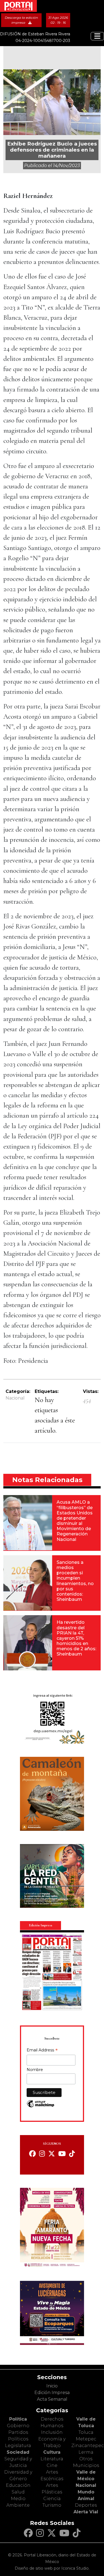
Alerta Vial (86, 2512)
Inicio (52, 2386)
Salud (18, 2492)
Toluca (86, 2432)
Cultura (52, 2452)
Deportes (86, 2505)
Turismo (52, 2505)
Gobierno (18, 2426)
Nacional (15, 1398)
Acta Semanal (52, 2399)
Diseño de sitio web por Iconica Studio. (52, 2568)
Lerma (86, 2452)
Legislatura (18, 2446)
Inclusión (52, 2432)
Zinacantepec (87, 2446)
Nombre (35, 2070)
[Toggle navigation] (97, 36)
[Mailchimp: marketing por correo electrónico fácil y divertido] (40, 2106)
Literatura (52, 2459)
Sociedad (18, 2452)
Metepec (86, 2439)
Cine (52, 2465)
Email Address (42, 2051)
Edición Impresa (52, 2393)
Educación (18, 2485)
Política (18, 2419)
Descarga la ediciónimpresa (21, 20)
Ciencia (52, 2499)
